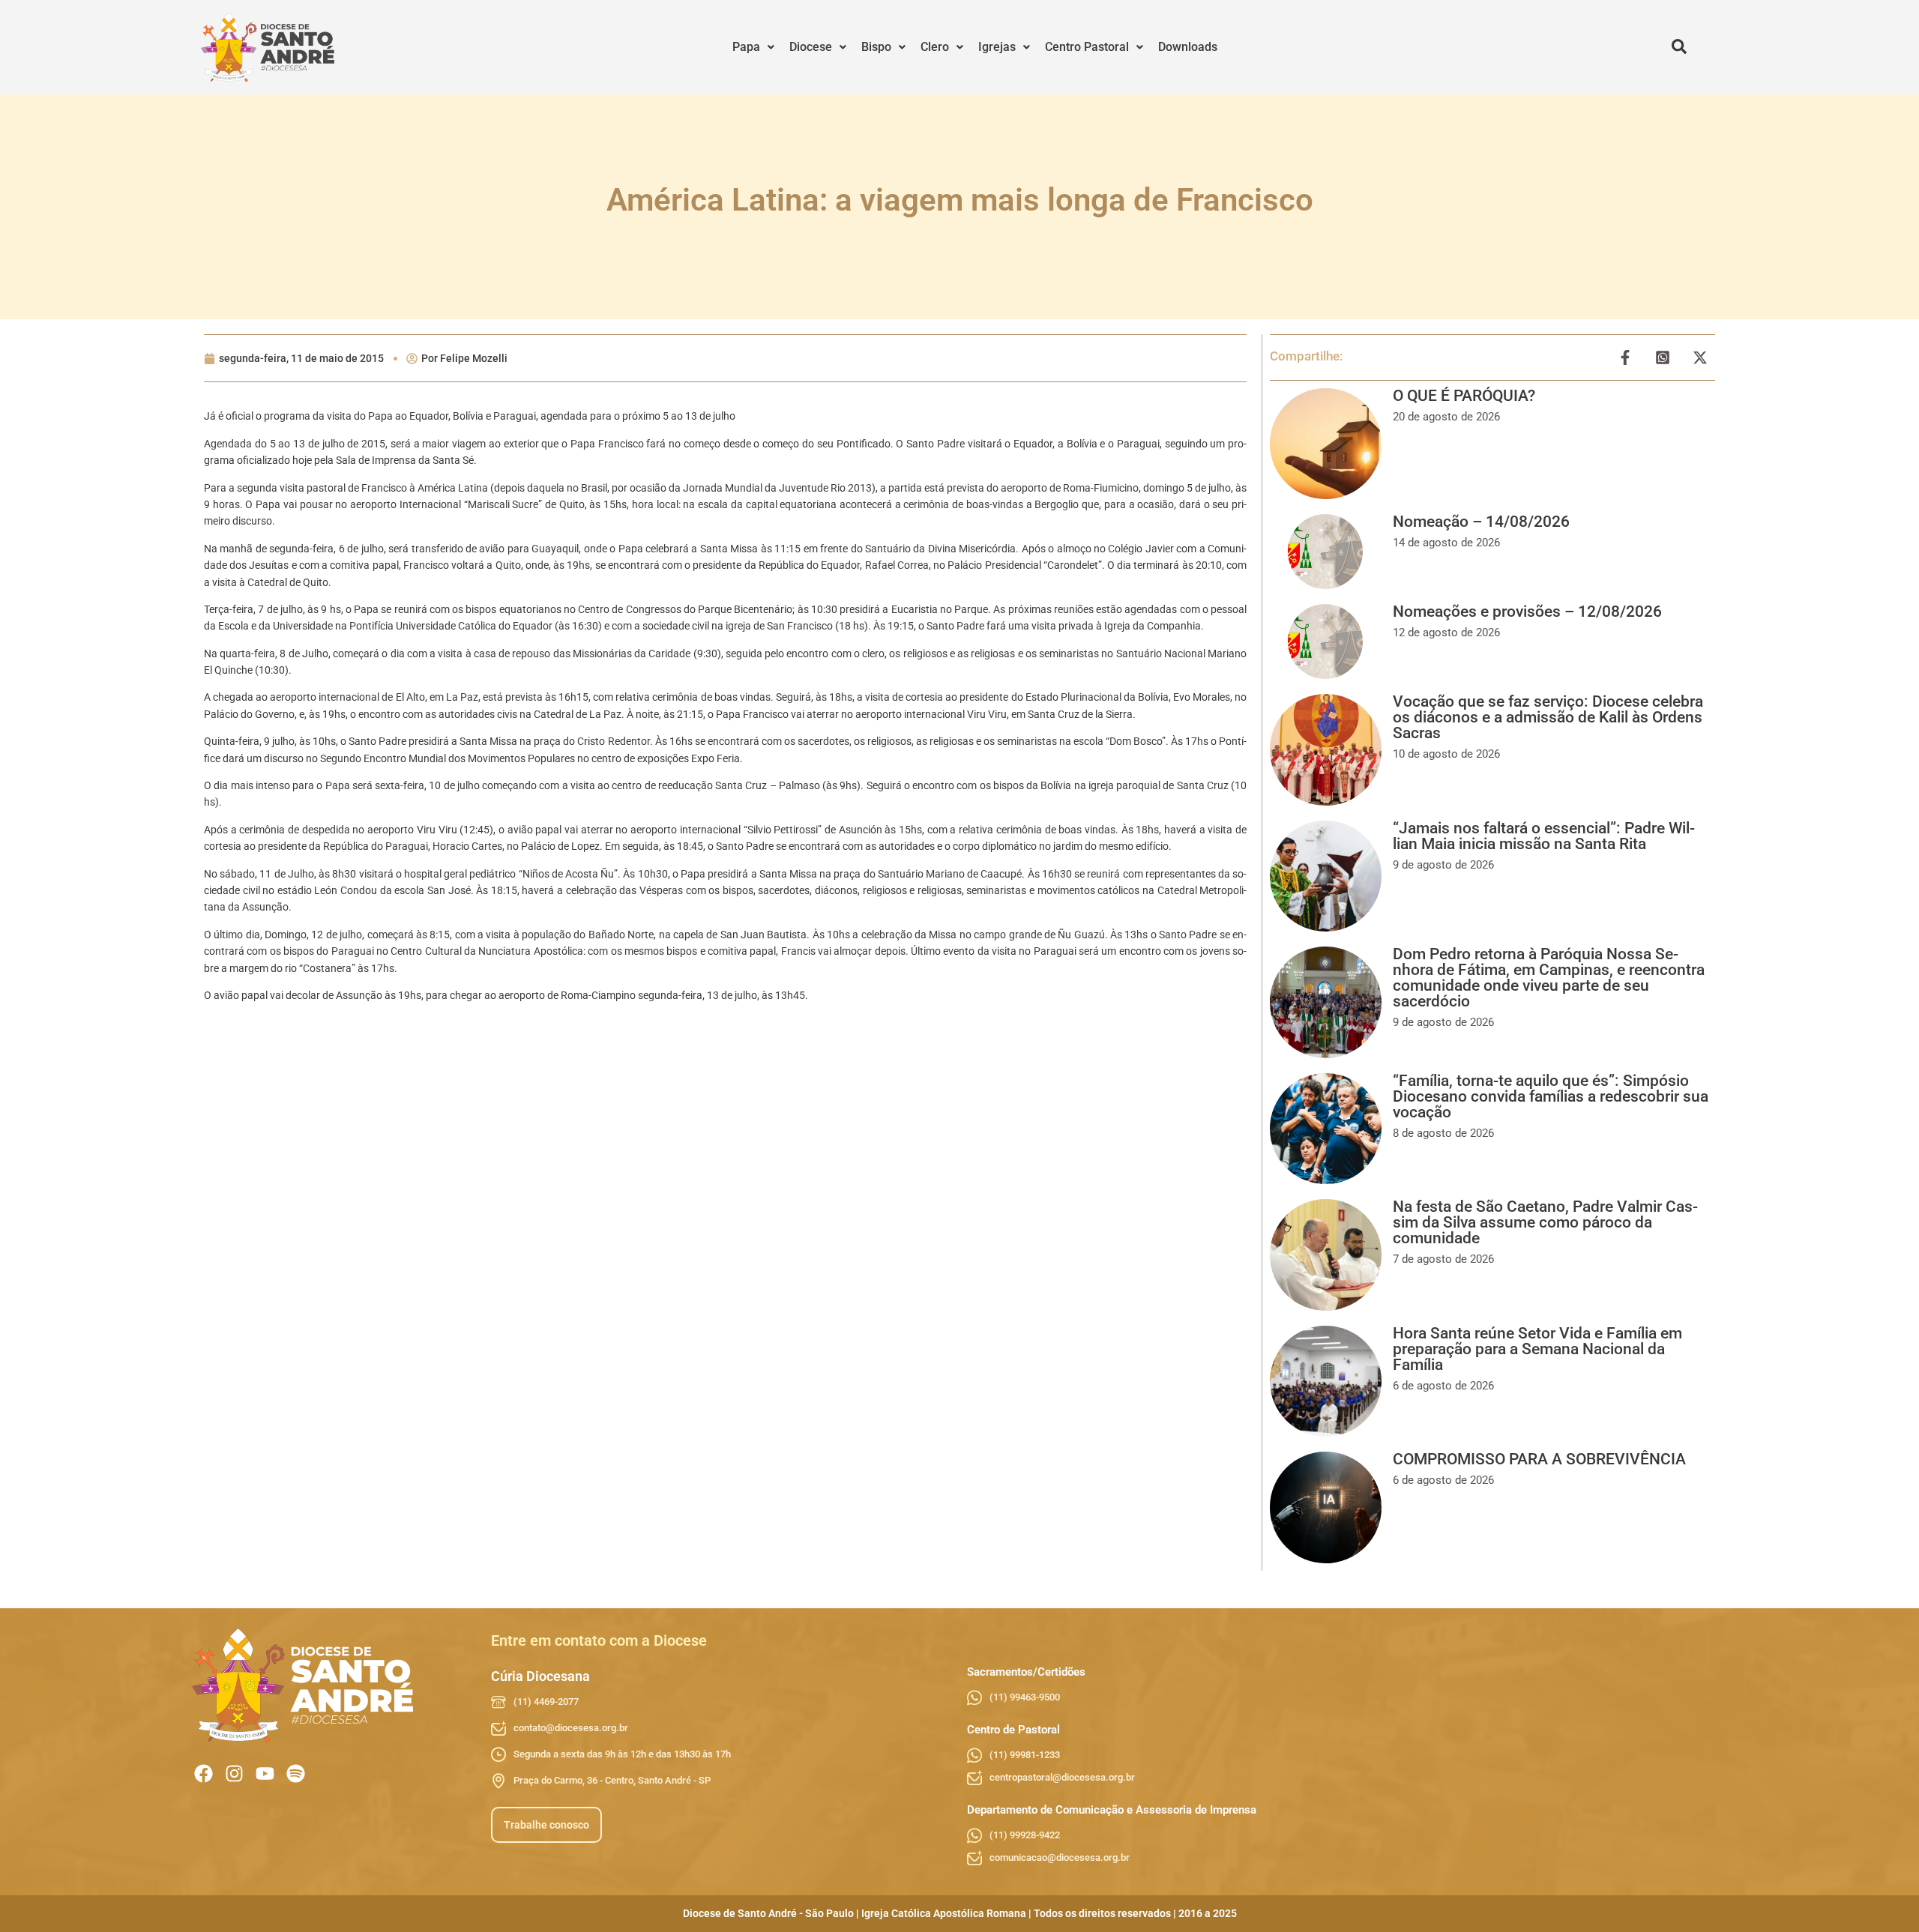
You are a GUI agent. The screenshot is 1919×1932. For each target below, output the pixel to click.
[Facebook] (204, 1773)
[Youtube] (265, 1773)
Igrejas (997, 47)
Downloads (1188, 47)
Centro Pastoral (1087, 47)
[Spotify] (296, 1773)
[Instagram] (234, 1773)
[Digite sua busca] (1679, 47)
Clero (935, 47)
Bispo (876, 47)
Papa (746, 47)
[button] (753, 47)
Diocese (811, 47)
